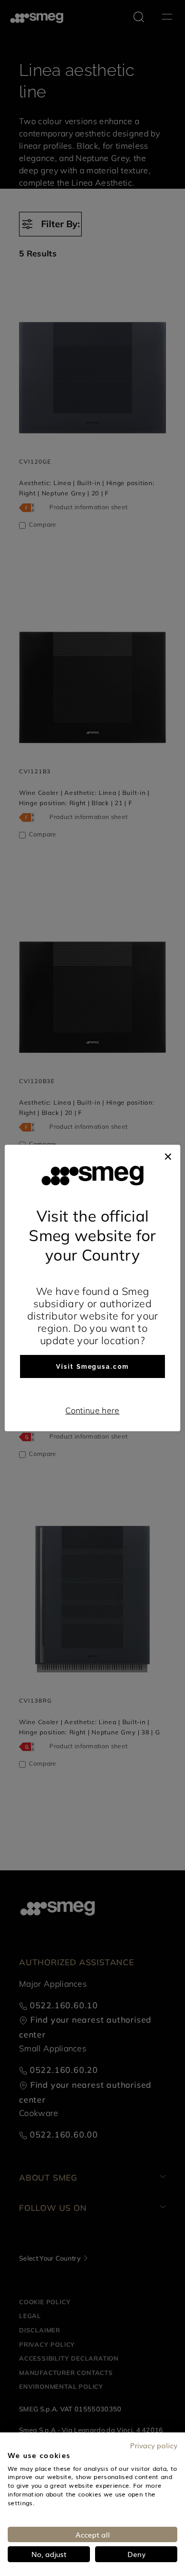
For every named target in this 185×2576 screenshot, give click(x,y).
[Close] (168, 1155)
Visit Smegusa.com (92, 1367)
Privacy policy (154, 2445)
